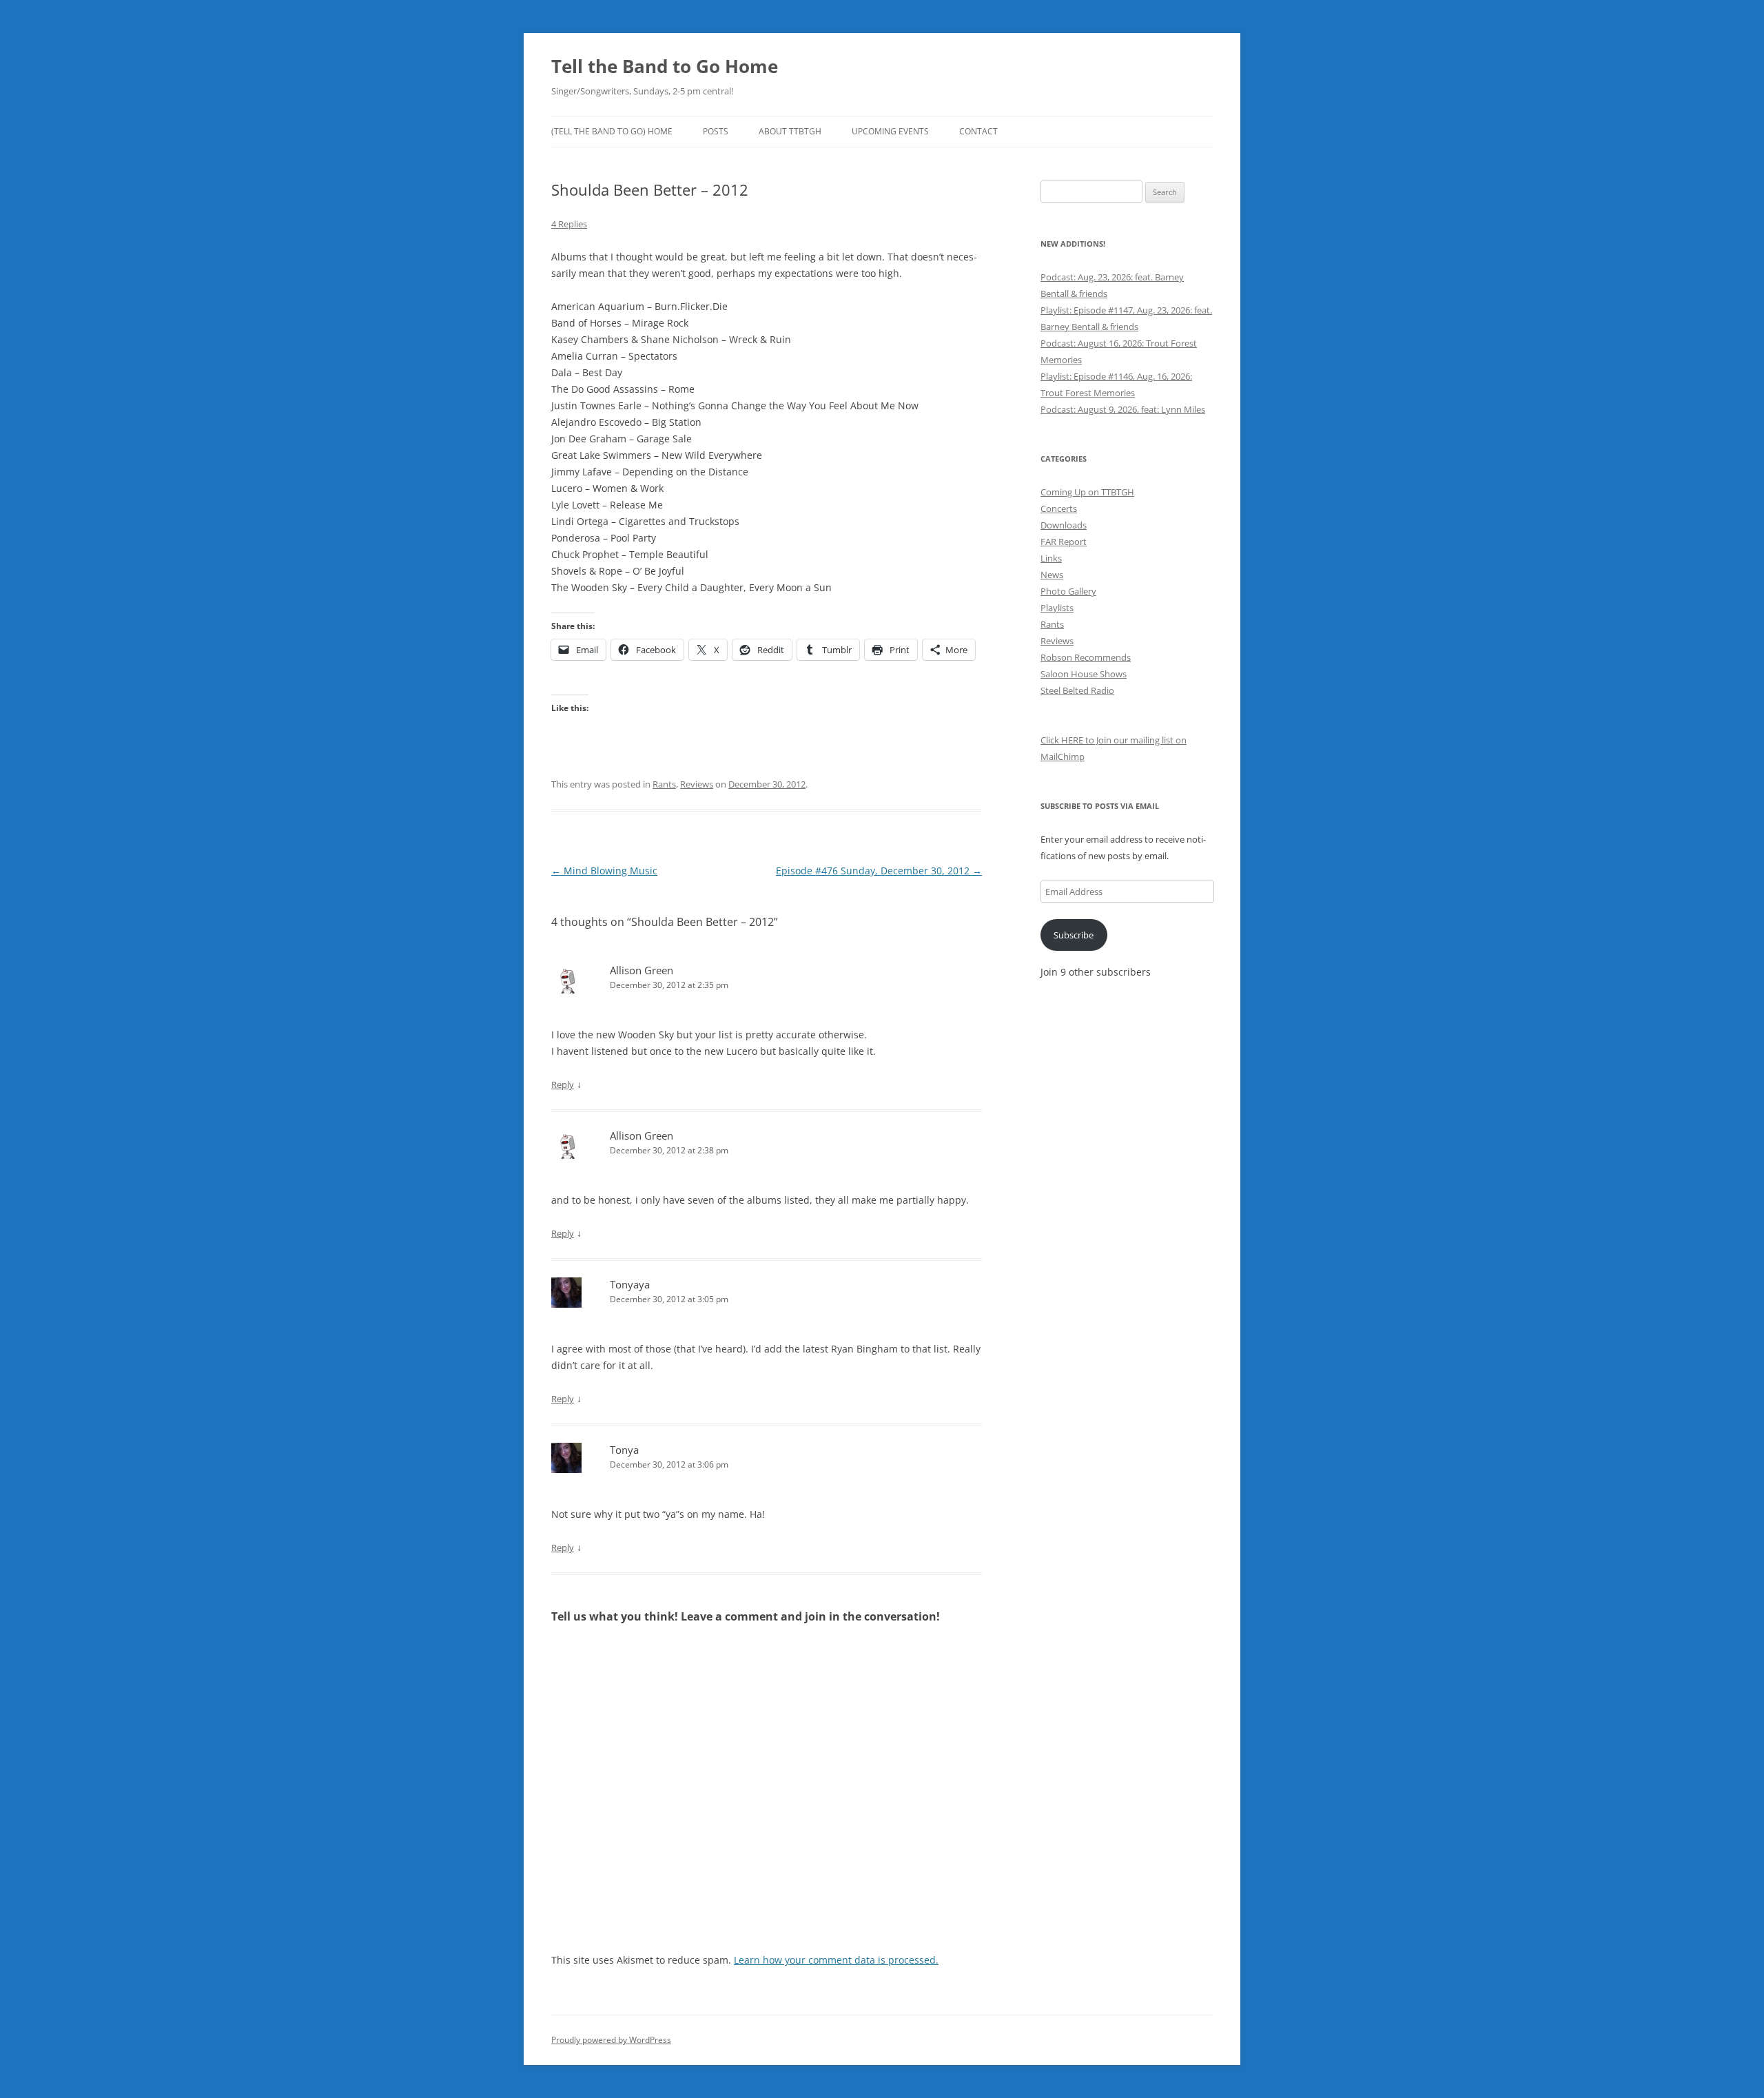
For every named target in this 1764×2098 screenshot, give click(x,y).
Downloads (1064, 525)
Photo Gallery (1068, 591)
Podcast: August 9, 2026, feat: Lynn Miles (1123, 409)
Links (1051, 558)
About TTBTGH (790, 131)
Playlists (1057, 608)
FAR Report (1064, 542)
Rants (664, 784)
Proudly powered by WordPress (611, 2040)
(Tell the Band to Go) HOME (612, 131)
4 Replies (569, 224)
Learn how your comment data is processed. (836, 1960)
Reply (563, 1084)
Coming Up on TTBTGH (1087, 492)
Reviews (697, 784)
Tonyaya (630, 1284)
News (1052, 575)
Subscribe (1074, 935)
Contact (978, 131)
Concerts (1059, 508)
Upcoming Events (890, 131)
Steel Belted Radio (1077, 690)
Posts (716, 131)
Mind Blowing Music (604, 871)
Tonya (624, 1450)
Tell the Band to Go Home (665, 66)
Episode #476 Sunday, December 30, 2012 (879, 871)
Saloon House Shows (1084, 674)
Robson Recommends (1086, 657)
